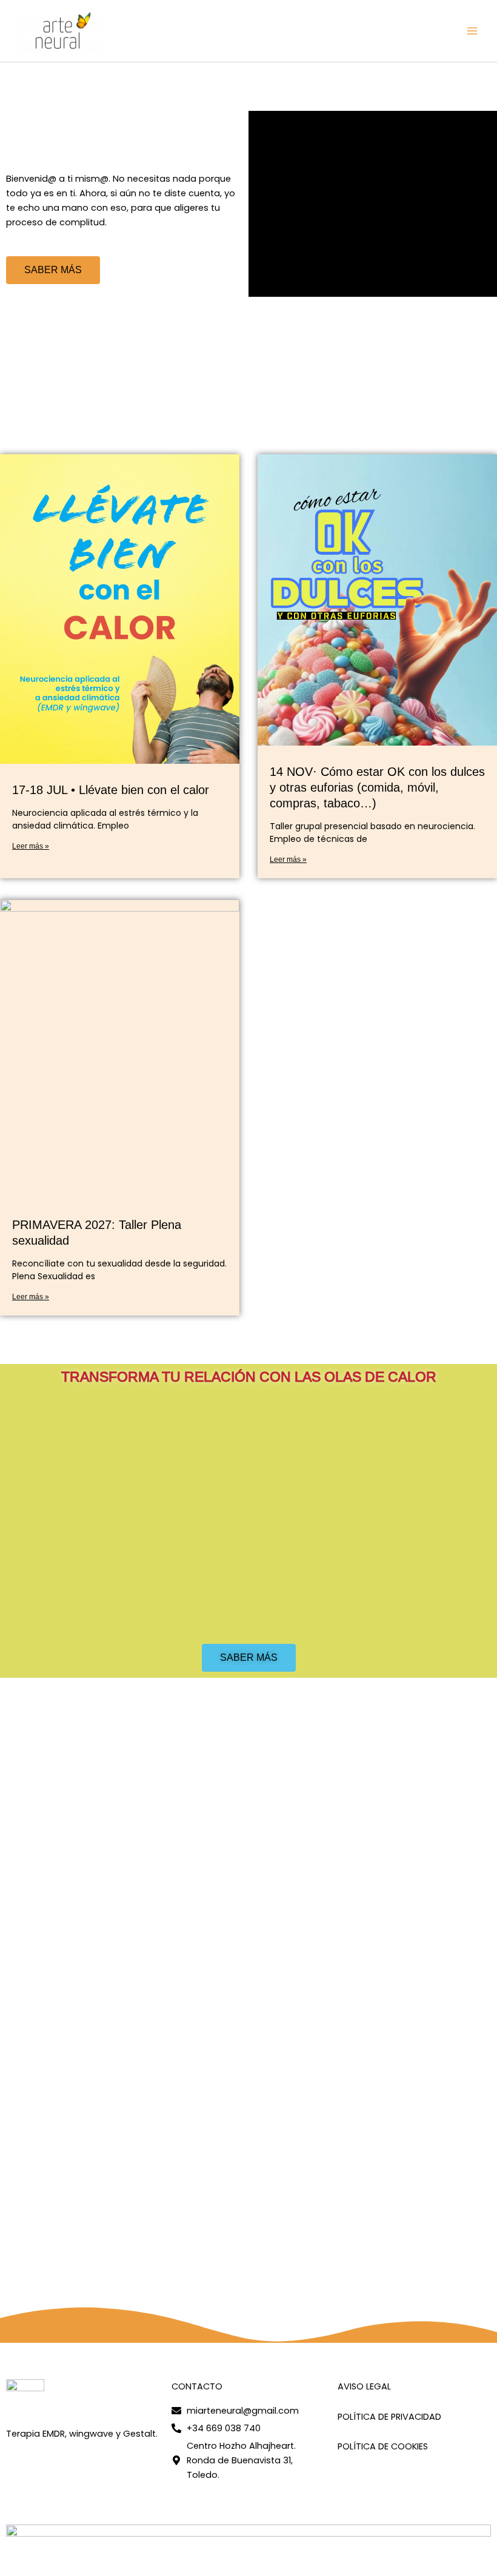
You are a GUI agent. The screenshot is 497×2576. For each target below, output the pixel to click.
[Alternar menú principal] (472, 31)
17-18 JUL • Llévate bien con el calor (111, 790)
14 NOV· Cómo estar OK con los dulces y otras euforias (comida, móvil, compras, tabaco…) (377, 787)
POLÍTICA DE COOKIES (383, 2446)
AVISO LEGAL (364, 2386)
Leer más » (31, 846)
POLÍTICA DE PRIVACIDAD (389, 2417)
